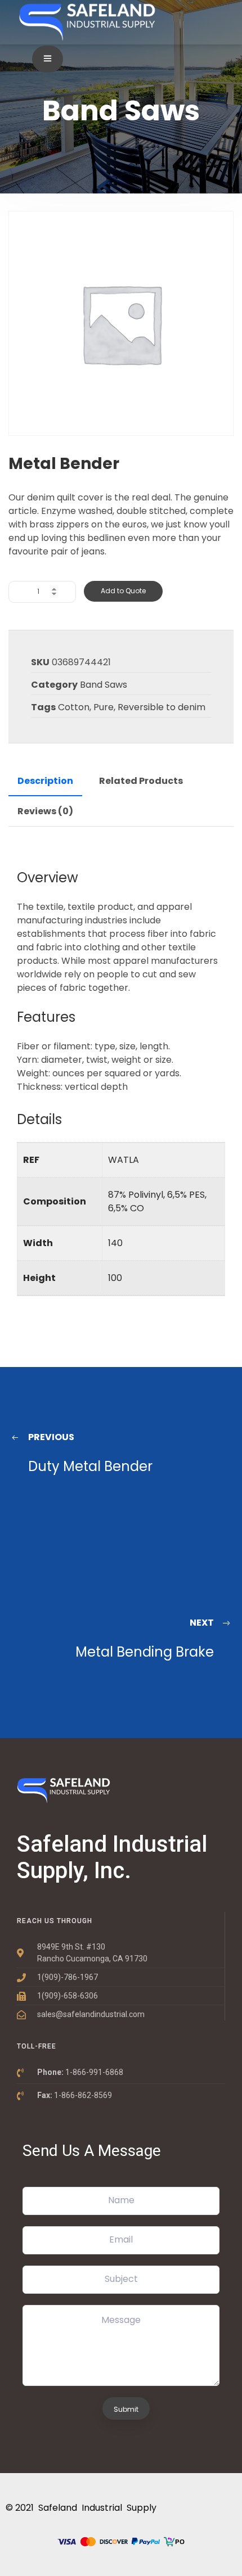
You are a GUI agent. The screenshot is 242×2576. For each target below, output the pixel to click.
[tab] (45, 781)
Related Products (141, 781)
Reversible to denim (162, 707)
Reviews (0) (45, 811)
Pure (104, 707)
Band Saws (104, 685)
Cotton (74, 707)
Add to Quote (123, 591)
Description (45, 781)
